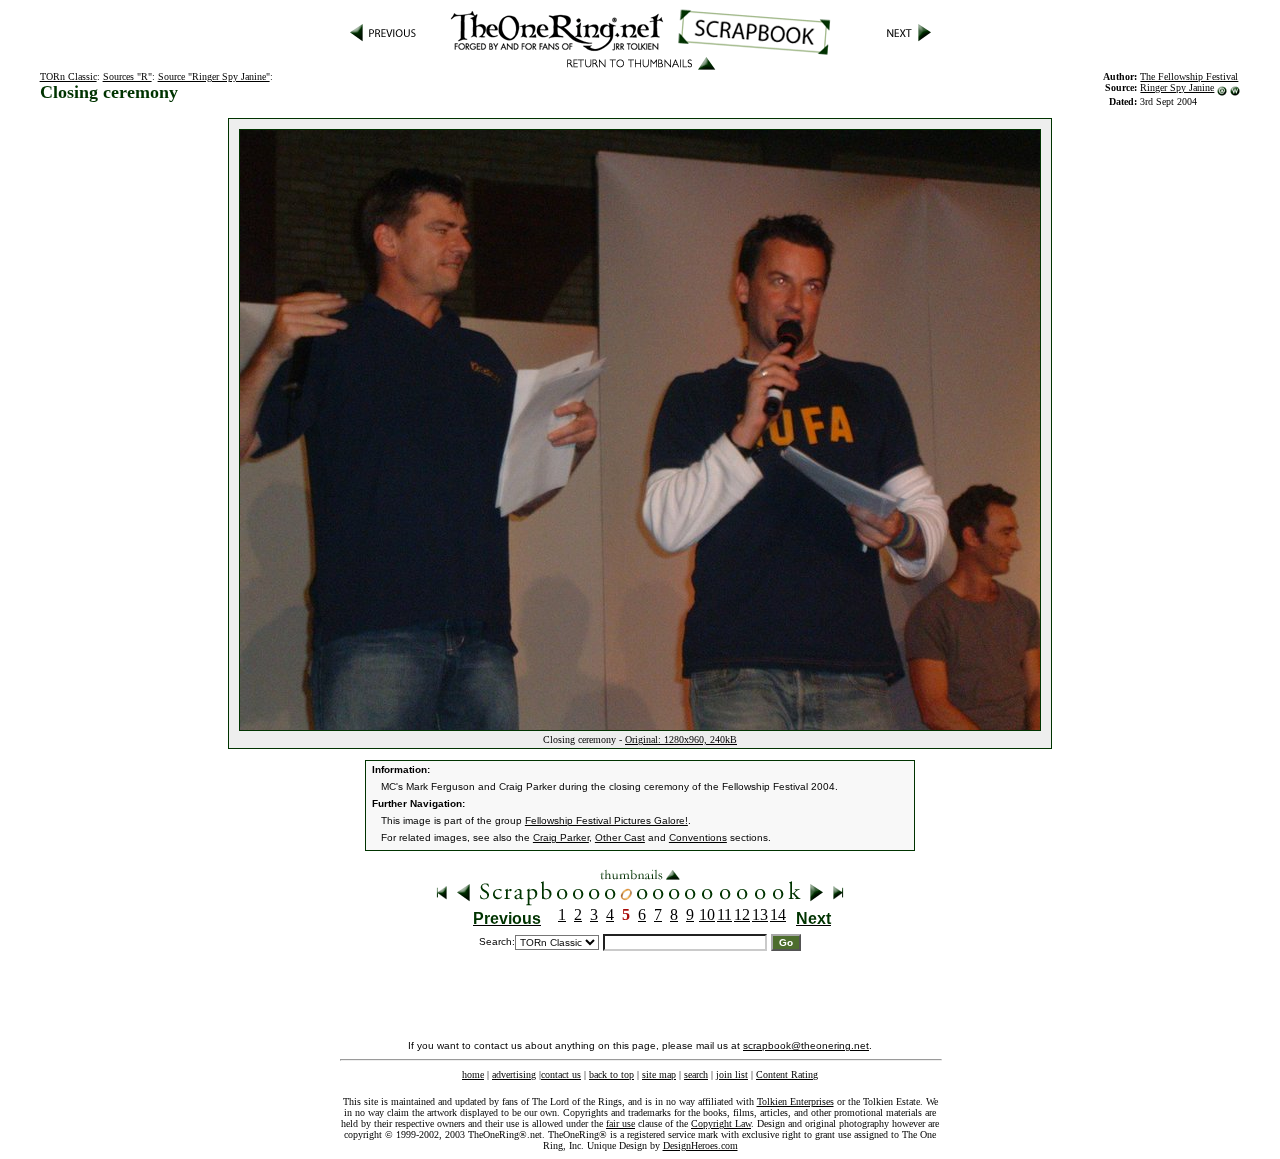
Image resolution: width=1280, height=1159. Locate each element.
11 (724, 914)
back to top (611, 1074)
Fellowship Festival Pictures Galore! (606, 820)
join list (732, 1074)
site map (659, 1074)
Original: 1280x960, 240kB (681, 739)
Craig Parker (561, 837)
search (696, 1074)
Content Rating (787, 1074)
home (473, 1074)
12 (742, 914)
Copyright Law (721, 1123)
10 (707, 914)
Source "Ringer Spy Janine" (214, 76)
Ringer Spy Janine (1177, 87)
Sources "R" (127, 76)
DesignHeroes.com (700, 1145)
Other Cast (620, 837)
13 (760, 914)
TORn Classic (68, 76)
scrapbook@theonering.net (806, 1045)
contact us (561, 1074)
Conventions (698, 837)
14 (778, 914)
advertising (514, 1074)
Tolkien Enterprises (795, 1101)
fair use (620, 1123)
